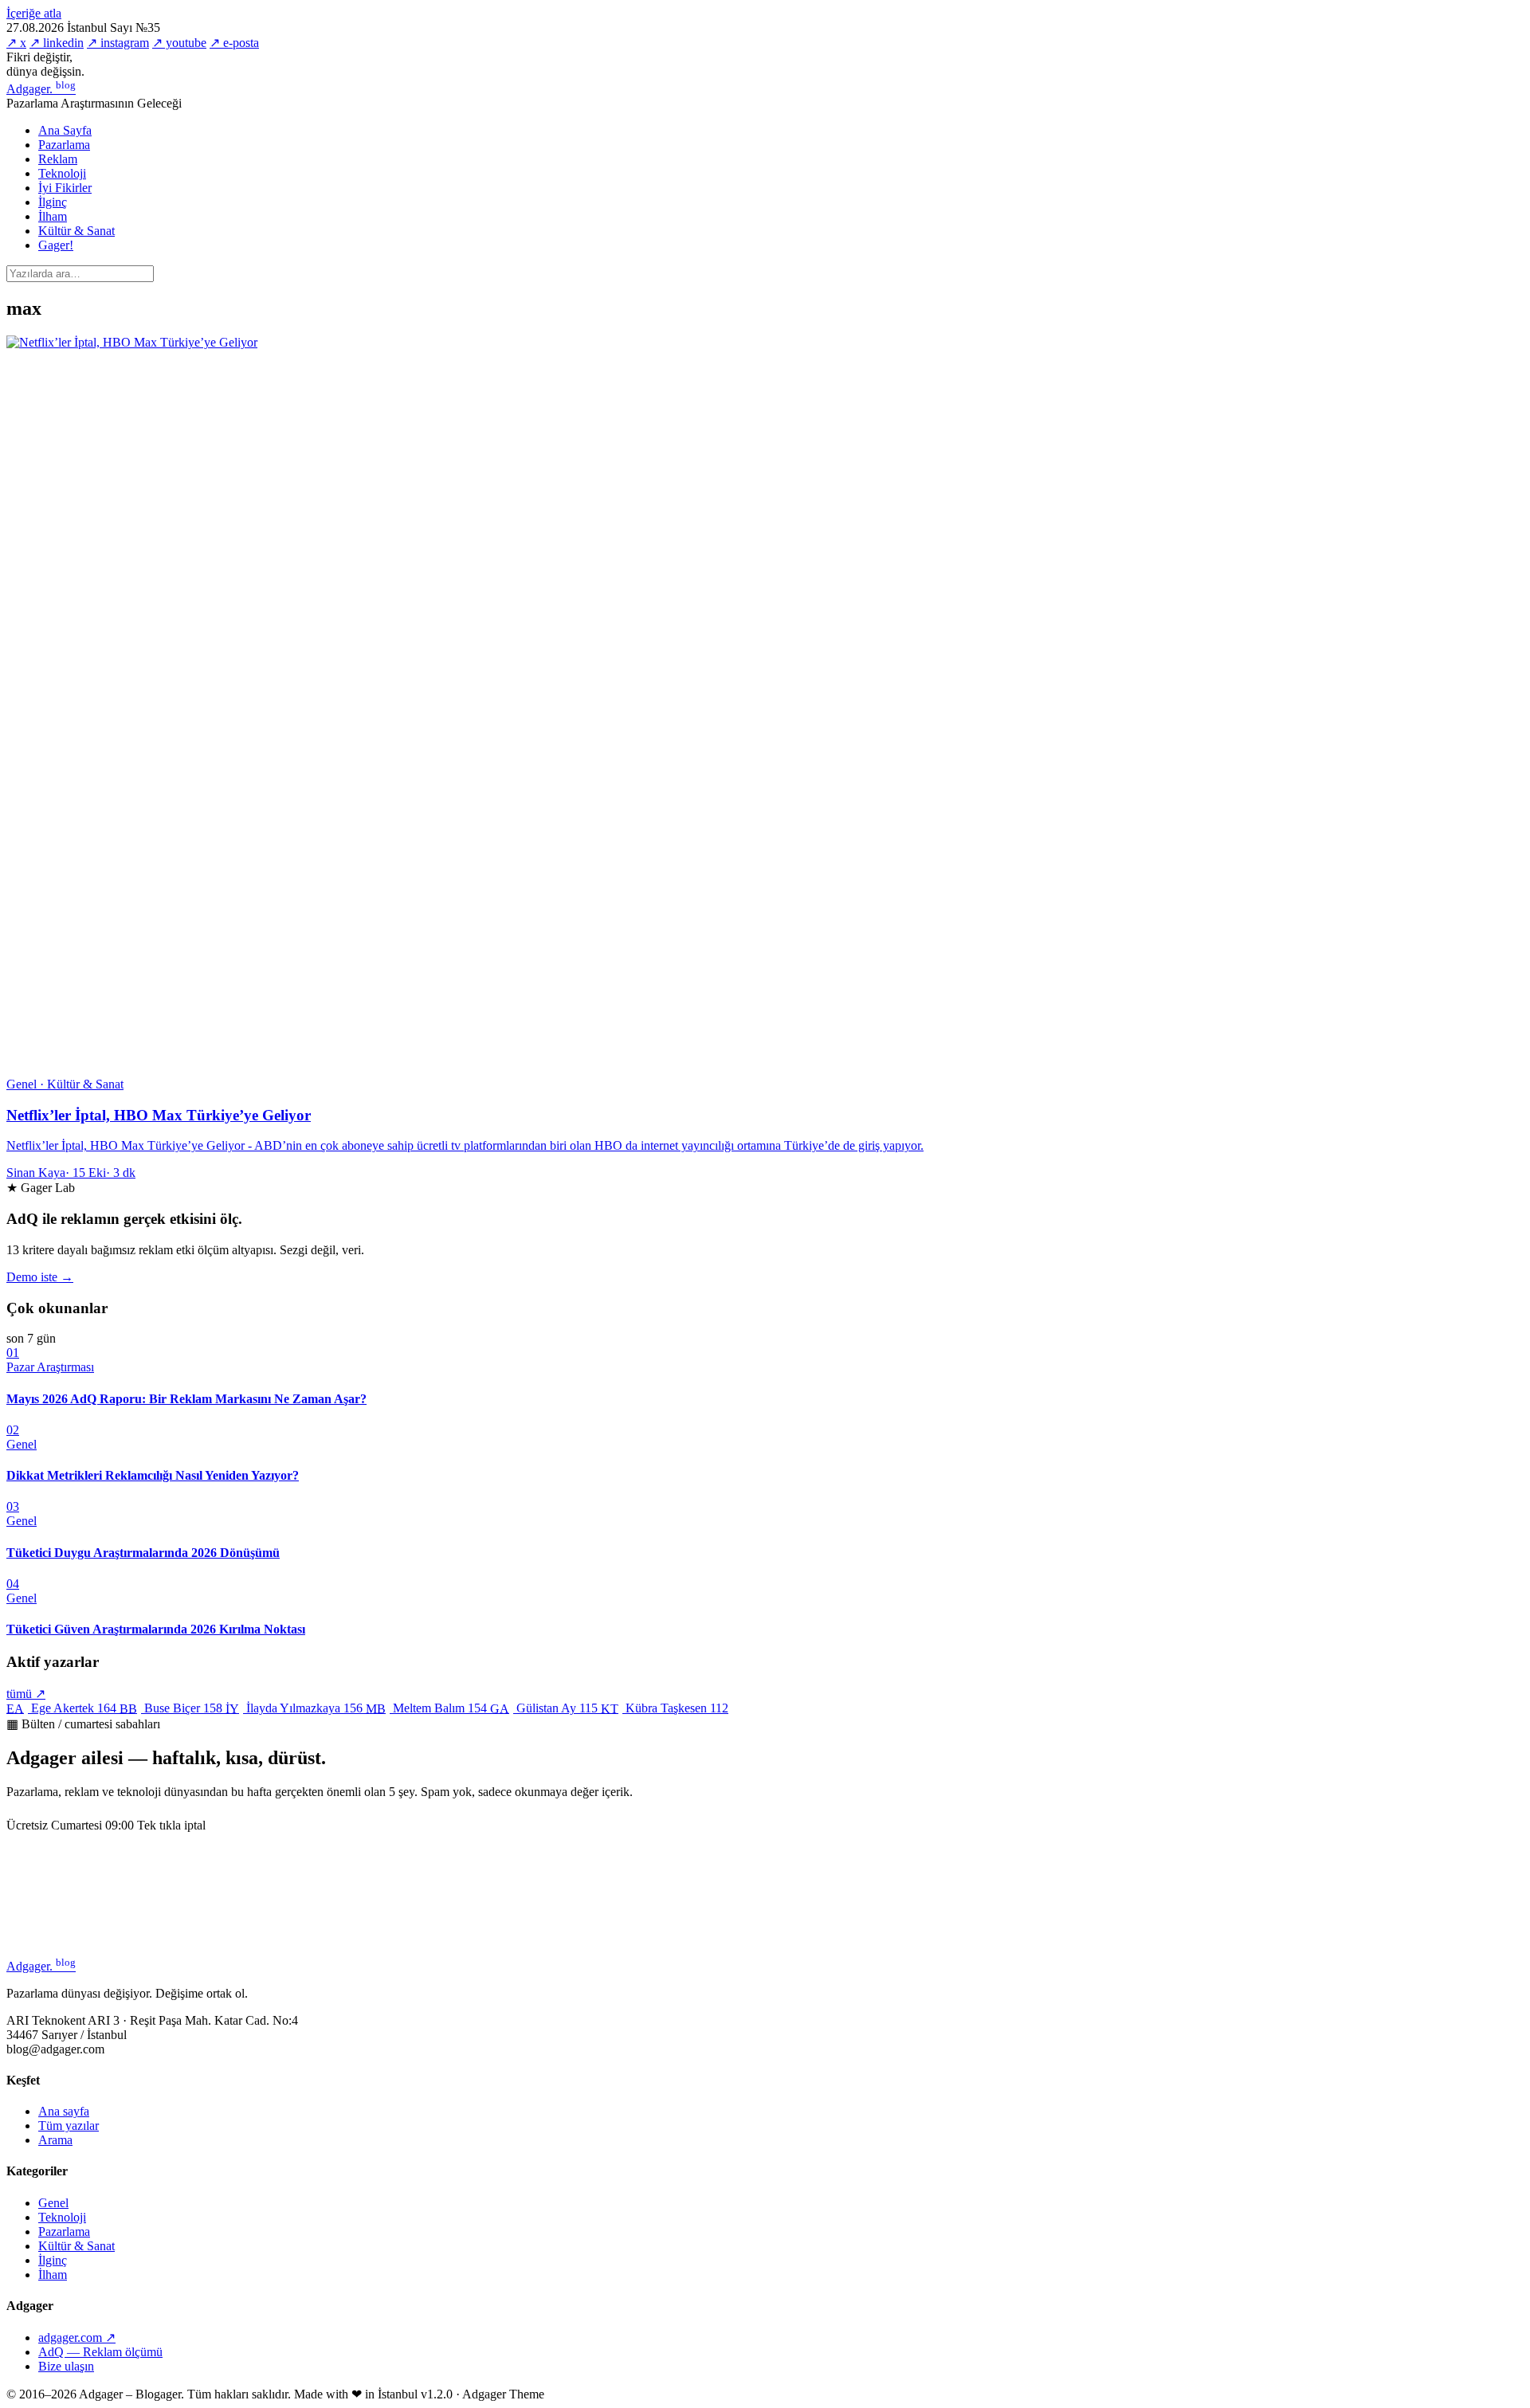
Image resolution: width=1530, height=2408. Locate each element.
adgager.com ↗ (77, 2337)
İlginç (53, 202)
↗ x (16, 43)
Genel (53, 2203)
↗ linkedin (57, 43)
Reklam (58, 159)
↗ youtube (179, 43)
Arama (55, 2140)
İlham (53, 216)
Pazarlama (64, 145)
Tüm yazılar (69, 2126)
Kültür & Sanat (76, 231)
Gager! (56, 245)
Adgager (41, 89)
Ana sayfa (64, 2111)
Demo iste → (40, 1277)
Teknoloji (62, 173)
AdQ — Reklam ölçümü (100, 2352)
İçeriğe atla (34, 13)
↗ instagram (118, 43)
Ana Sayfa (65, 130)
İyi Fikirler (65, 188)
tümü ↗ (26, 1694)
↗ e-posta (234, 43)
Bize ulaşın (66, 2366)
